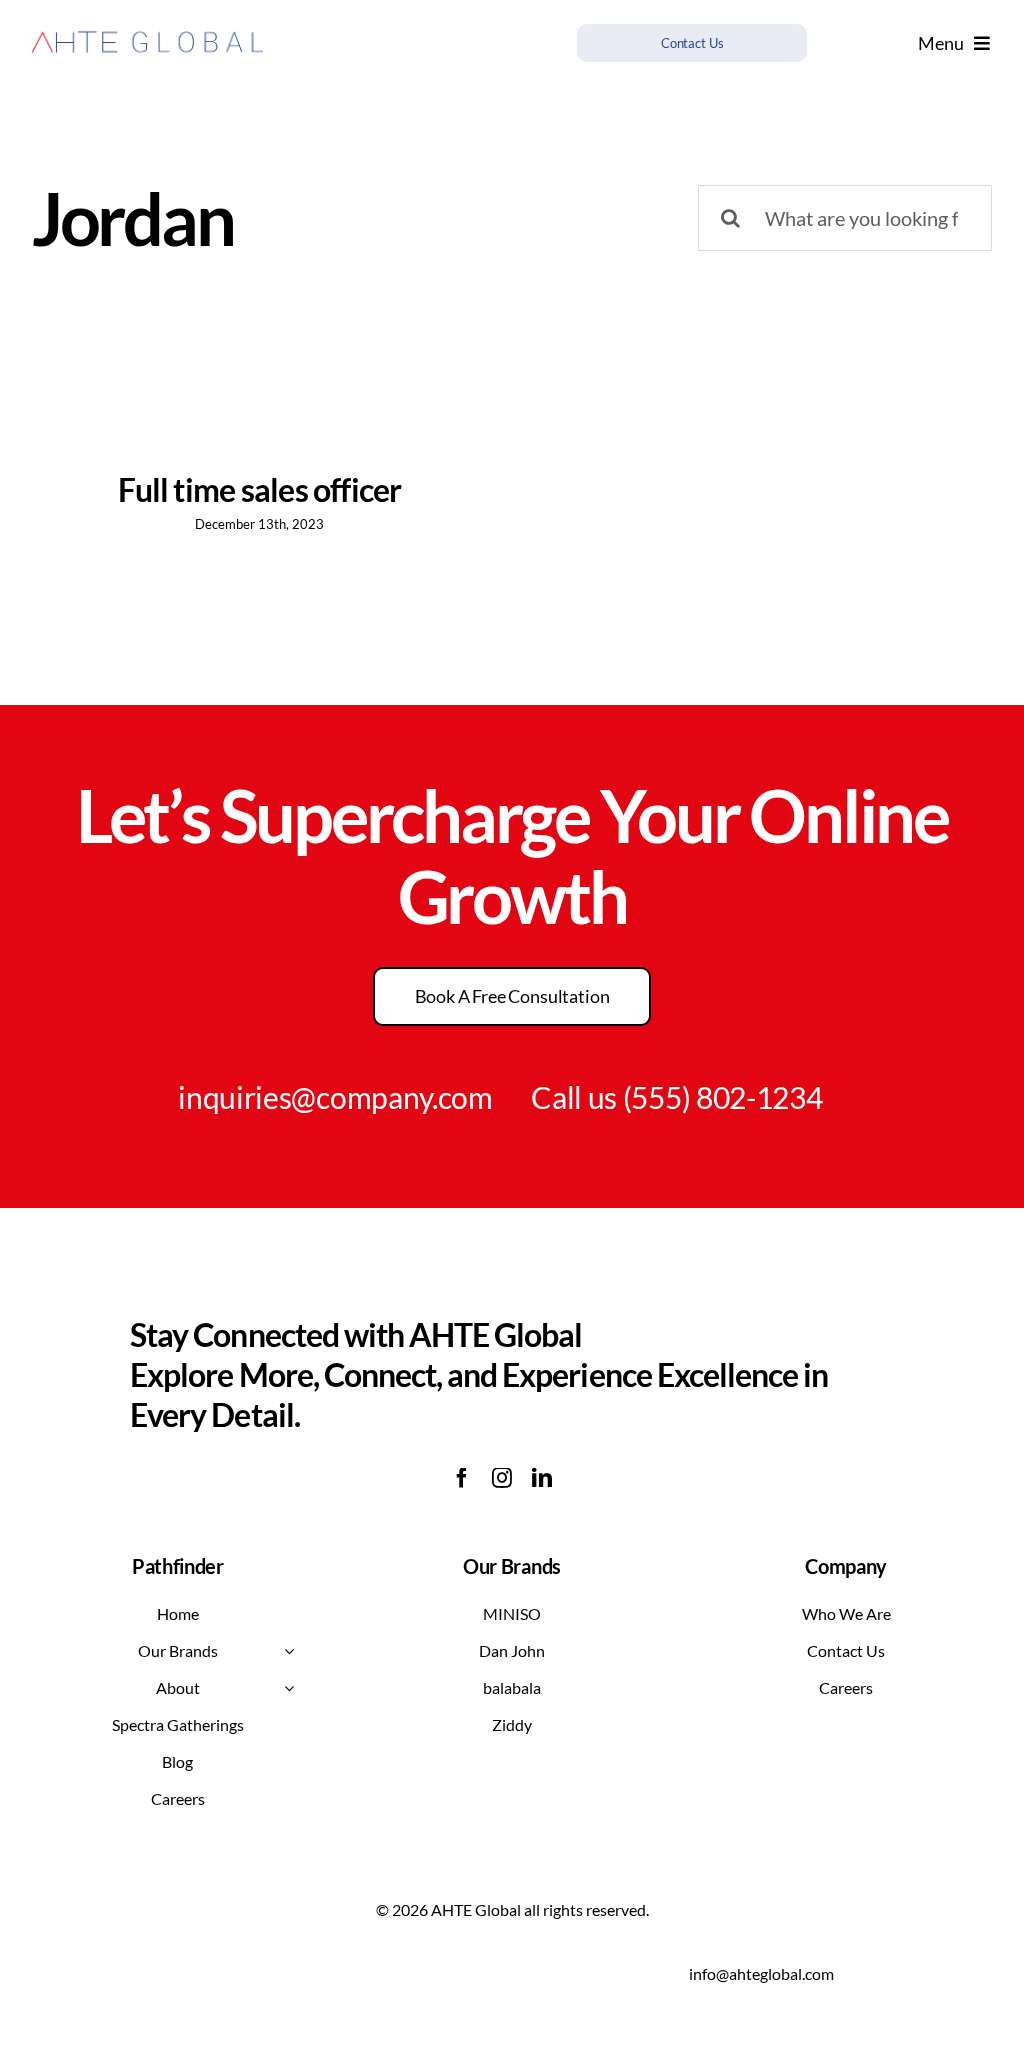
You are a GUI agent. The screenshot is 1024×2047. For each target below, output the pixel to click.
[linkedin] (542, 1478)
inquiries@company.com (335, 1097)
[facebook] (462, 1478)
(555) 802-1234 (723, 1097)
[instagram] (502, 1478)
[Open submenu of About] (289, 1688)
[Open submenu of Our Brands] (289, 1651)
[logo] (147, 30)
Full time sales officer (259, 489)
